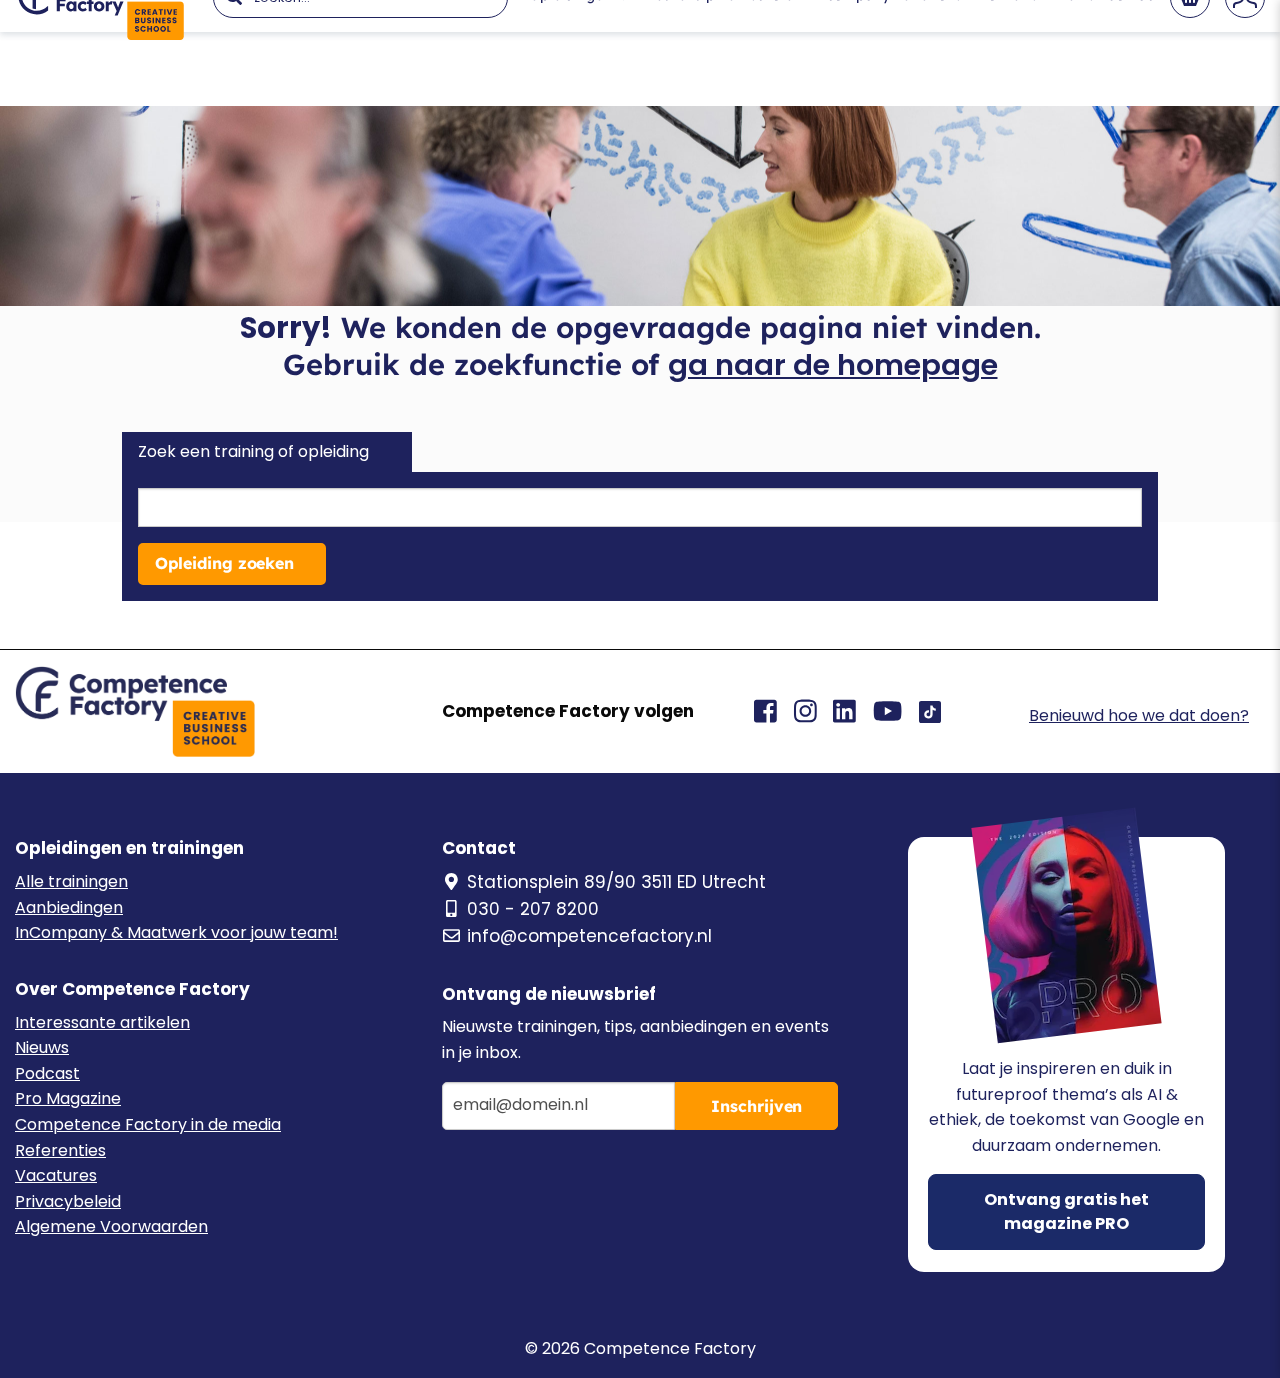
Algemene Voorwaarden (111, 1226)
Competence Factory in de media (148, 1124)
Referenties (60, 1150)
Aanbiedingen (69, 907)
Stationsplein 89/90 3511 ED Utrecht (616, 882)
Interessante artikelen (102, 1022)
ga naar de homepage (833, 365)
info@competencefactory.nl (589, 936)
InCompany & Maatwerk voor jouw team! (176, 932)
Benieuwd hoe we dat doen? (1139, 715)
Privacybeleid (68, 1201)
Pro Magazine (68, 1098)
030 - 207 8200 (533, 909)
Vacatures (56, 1175)
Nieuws (42, 1047)
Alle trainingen (71, 881)
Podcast (47, 1073)
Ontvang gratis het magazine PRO (1066, 1211)
